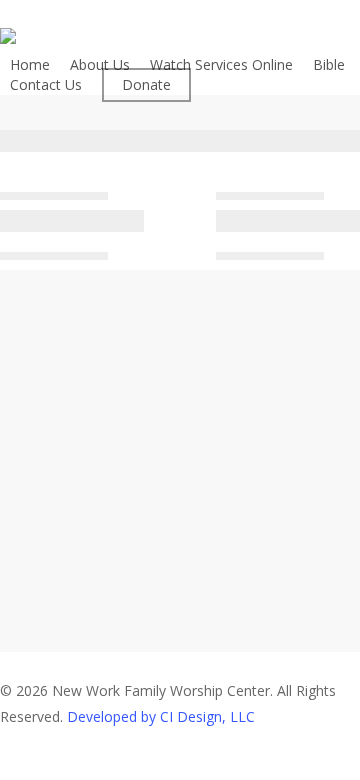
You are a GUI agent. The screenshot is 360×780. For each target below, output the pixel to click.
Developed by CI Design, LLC (161, 716)
